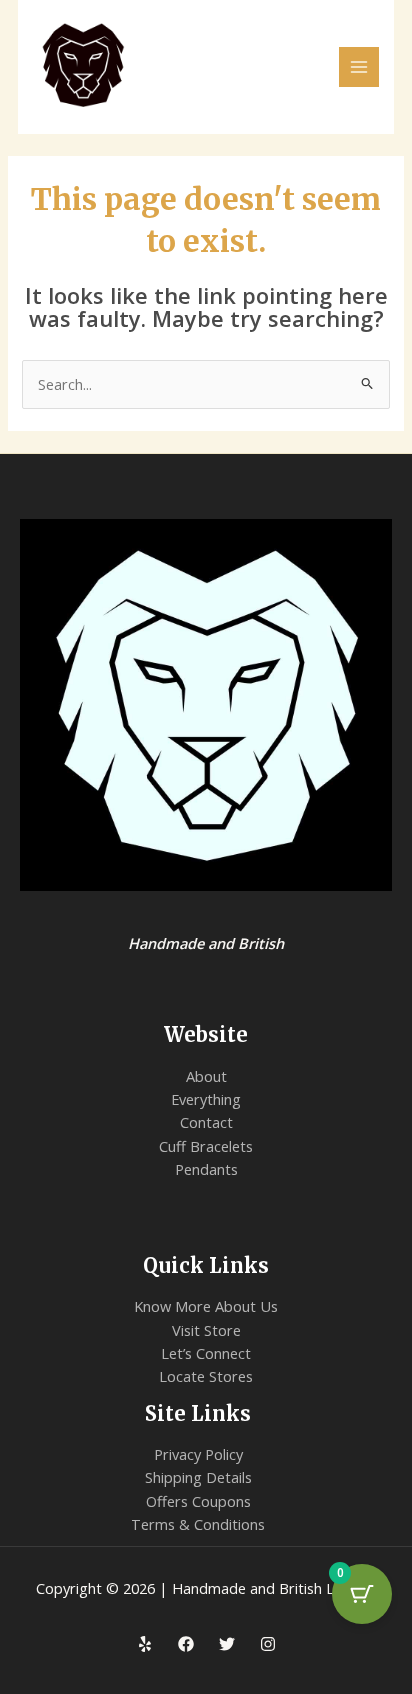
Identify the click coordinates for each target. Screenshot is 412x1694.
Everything (206, 1099)
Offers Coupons (198, 1501)
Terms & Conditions (198, 1524)
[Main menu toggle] (359, 67)
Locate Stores (206, 1376)
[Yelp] (145, 1644)
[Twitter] (227, 1644)
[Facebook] (186, 1644)
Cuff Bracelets (206, 1146)
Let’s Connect (206, 1353)
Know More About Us (206, 1306)
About (206, 1076)
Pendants (206, 1169)
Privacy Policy (198, 1454)
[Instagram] (268, 1644)
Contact (206, 1122)
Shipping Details (198, 1477)
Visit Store (206, 1330)
